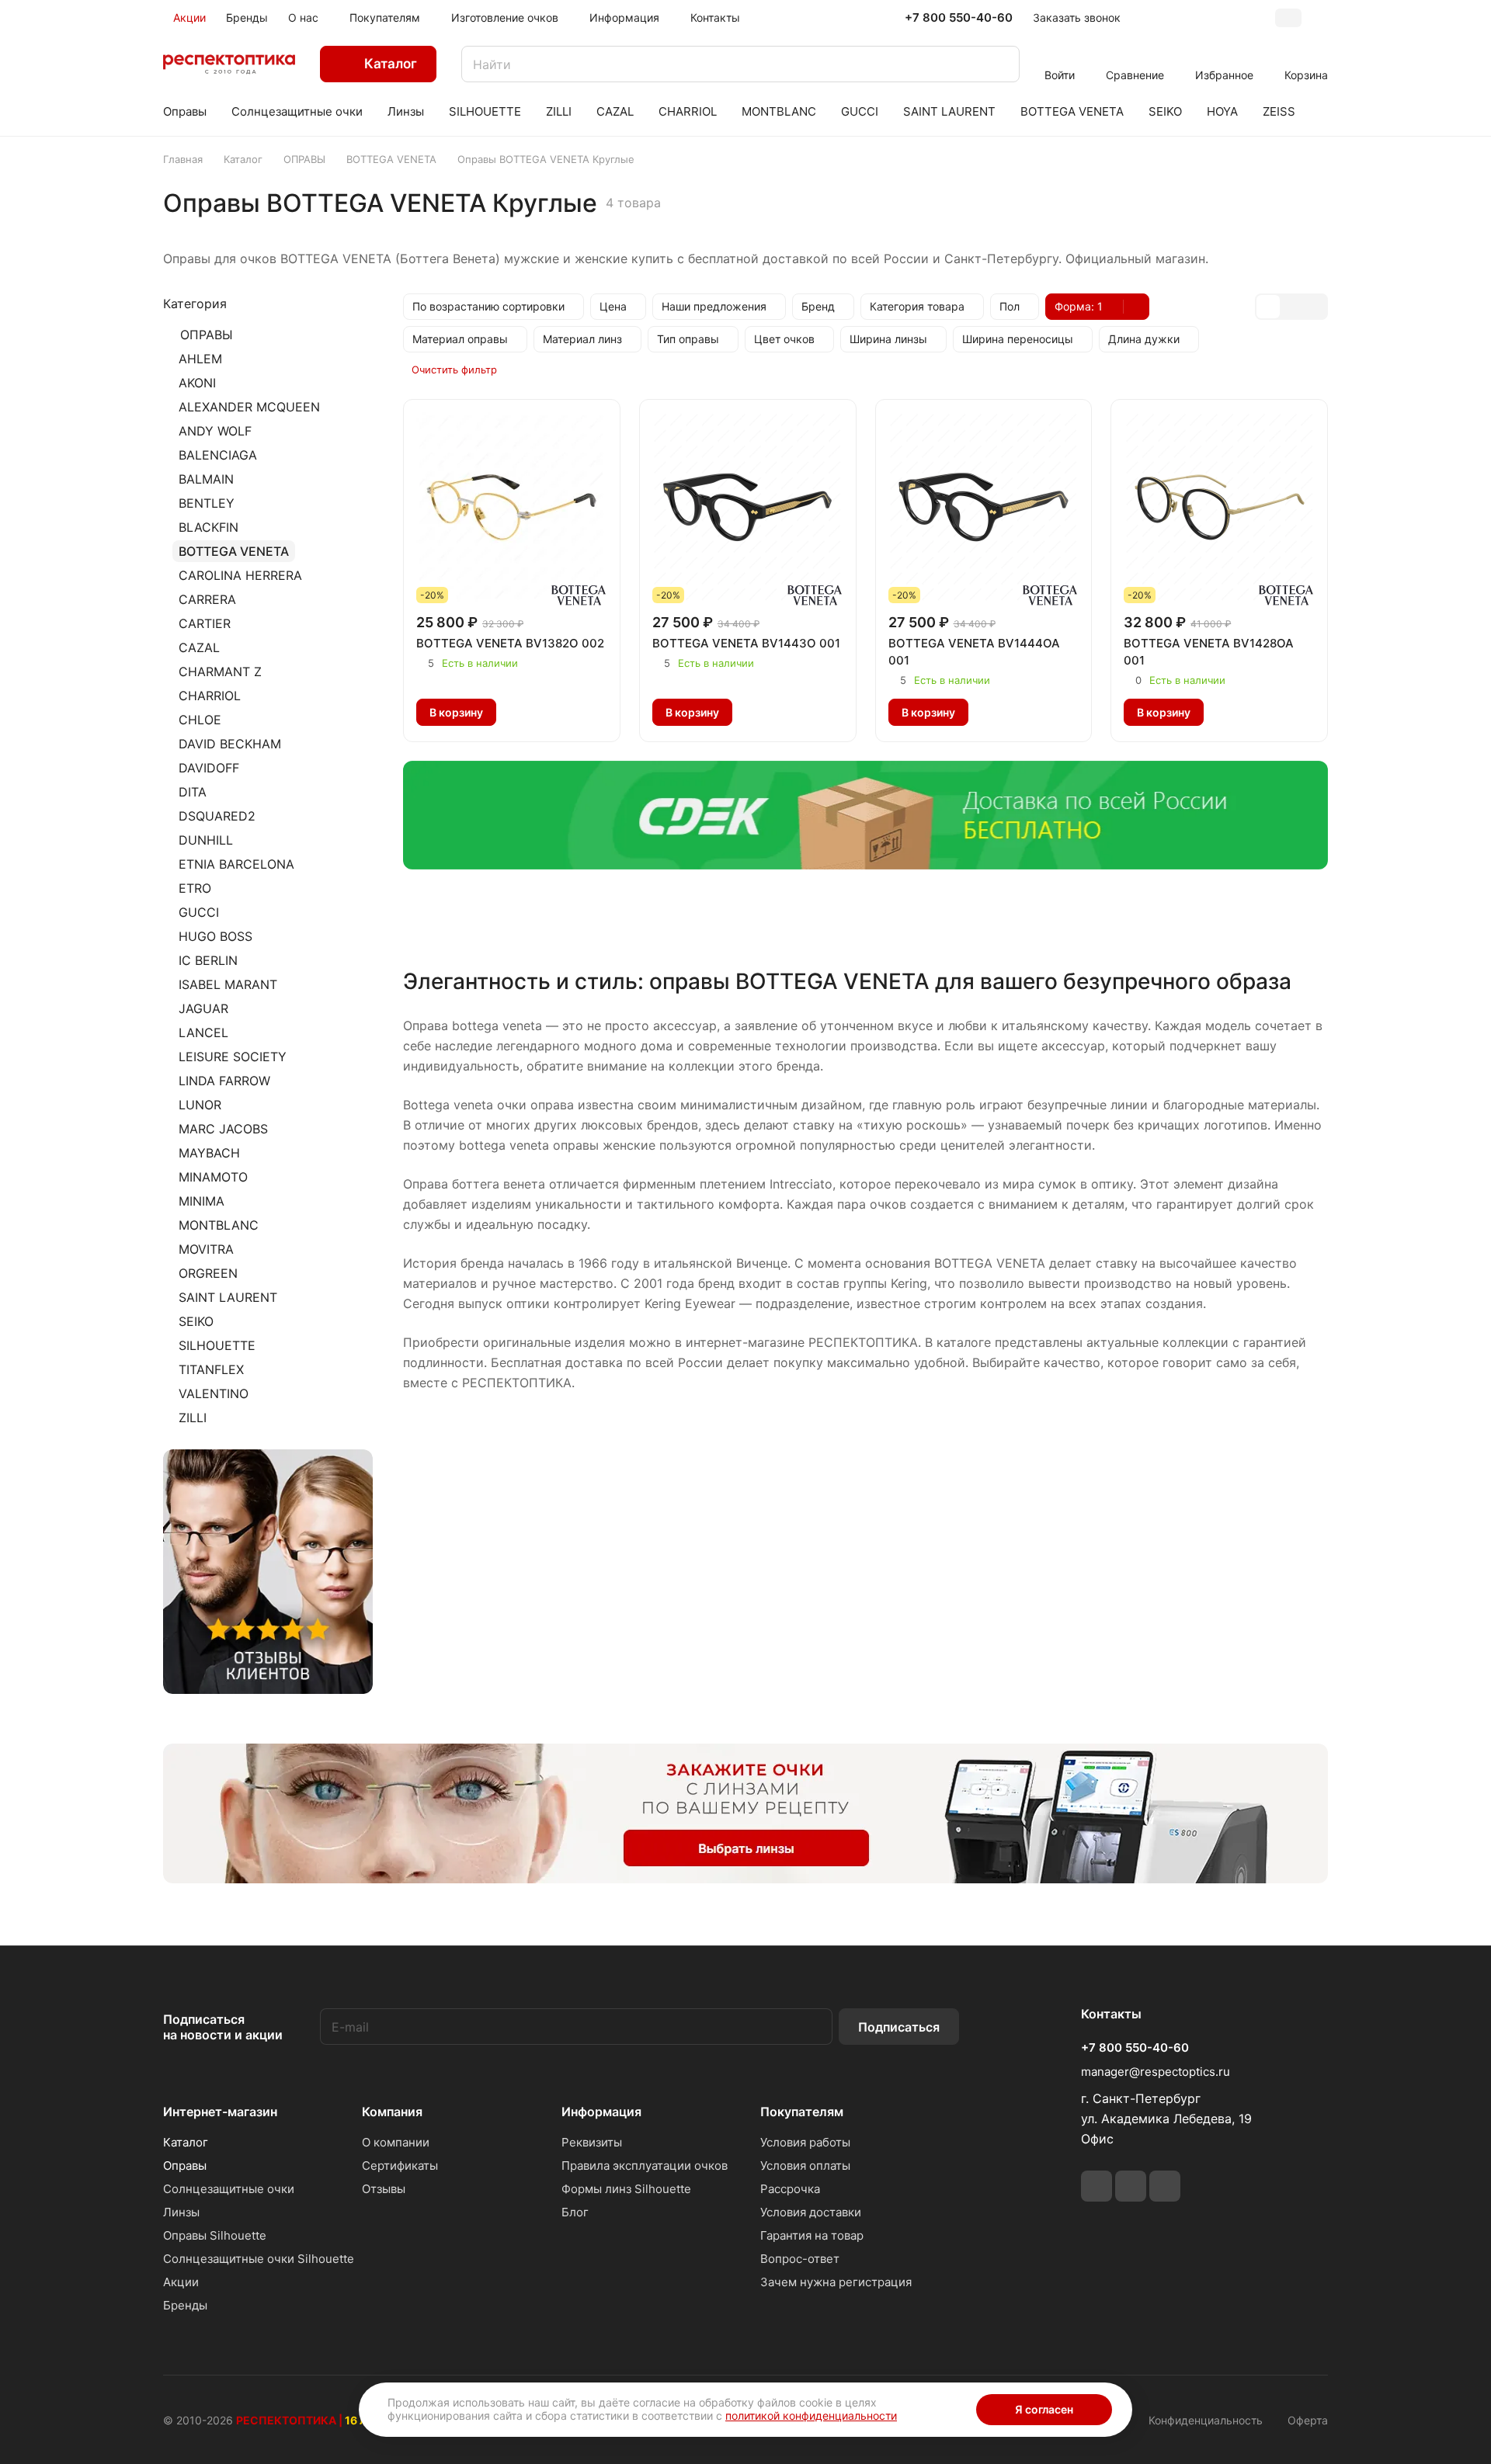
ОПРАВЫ (207, 335)
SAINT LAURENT (228, 1297)
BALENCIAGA (218, 455)
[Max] (1165, 2186)
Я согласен (1044, 2409)
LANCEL (203, 1032)
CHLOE (200, 720)
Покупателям (802, 2112)
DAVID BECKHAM (230, 744)
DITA (193, 792)
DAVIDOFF (209, 768)
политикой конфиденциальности (811, 2415)
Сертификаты (400, 2166)
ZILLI (193, 1418)
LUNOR (200, 1105)
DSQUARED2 (217, 816)
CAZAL (199, 647)
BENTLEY (207, 503)
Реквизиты (592, 2142)
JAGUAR (203, 1008)
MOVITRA (206, 1249)
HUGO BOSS (215, 936)
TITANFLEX (211, 1369)
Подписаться (899, 2027)
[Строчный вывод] (1291, 307)
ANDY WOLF (215, 431)
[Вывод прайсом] (1315, 307)
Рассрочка (790, 2189)
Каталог (186, 2142)
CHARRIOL (210, 696)
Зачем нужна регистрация (836, 2282)
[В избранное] (519, 713)
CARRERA (207, 599)
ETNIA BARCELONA (236, 864)
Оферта (1308, 2420)
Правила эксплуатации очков (645, 2166)
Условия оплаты (805, 2166)
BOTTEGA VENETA (234, 551)
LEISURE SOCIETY (233, 1057)
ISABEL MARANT (228, 984)
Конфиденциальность (1206, 2420)
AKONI (197, 383)
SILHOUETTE (217, 1345)
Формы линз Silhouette (626, 2189)
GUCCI (199, 912)
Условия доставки (811, 2212)
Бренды (185, 2305)
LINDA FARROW (224, 1081)
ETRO (195, 888)
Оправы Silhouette (215, 2235)
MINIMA (202, 1201)
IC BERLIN (208, 960)
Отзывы (384, 2189)
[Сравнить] (551, 713)
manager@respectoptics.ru (1156, 2072)
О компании (396, 2142)
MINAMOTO (213, 1177)
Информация (601, 2112)
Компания (392, 2112)
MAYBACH (209, 1153)
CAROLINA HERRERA (240, 575)
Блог (575, 2212)
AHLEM (200, 359)
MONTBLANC (219, 1225)
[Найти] (1000, 64)
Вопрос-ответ (800, 2259)
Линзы (181, 2212)
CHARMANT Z (220, 672)
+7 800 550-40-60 (959, 18)
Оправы (185, 2166)
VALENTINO (214, 1393)
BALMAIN (206, 479)
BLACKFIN (209, 527)
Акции (181, 2282)
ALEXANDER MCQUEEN (249, 407)
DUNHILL (206, 840)
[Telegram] (1097, 2186)
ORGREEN (208, 1273)
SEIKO (196, 1321)
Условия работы (805, 2142)
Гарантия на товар (812, 2235)
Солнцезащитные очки (229, 2189)
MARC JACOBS (223, 1129)
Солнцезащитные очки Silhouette (259, 2259)
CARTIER (205, 623)
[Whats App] (1131, 2186)
